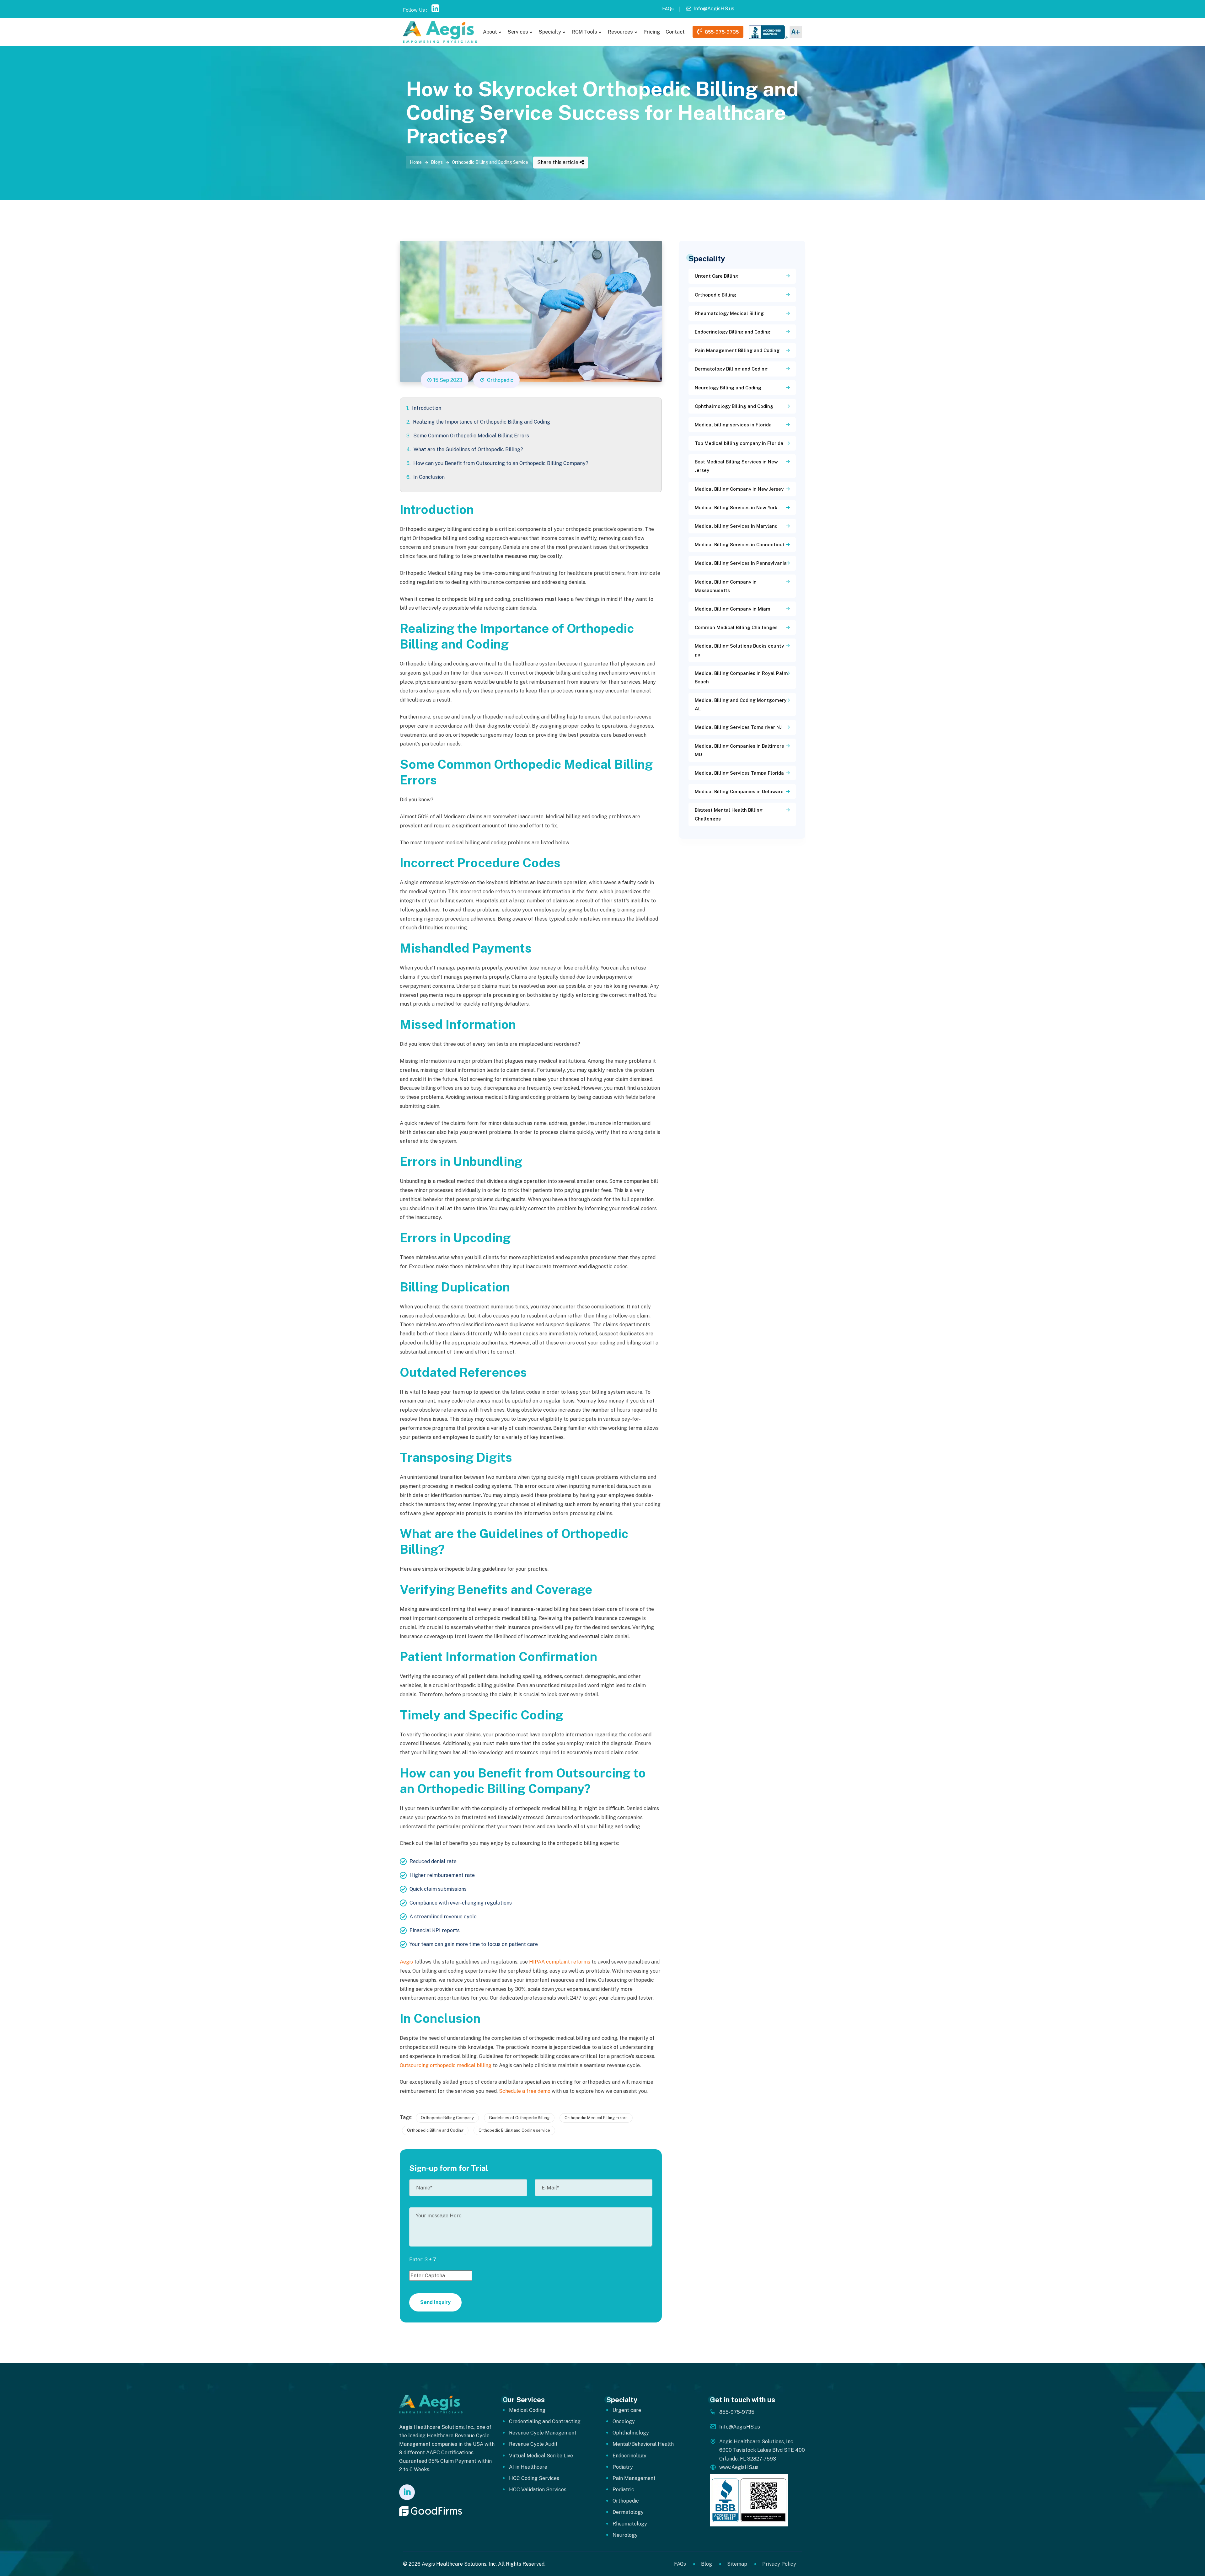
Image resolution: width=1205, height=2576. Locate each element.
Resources (620, 32)
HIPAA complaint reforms (560, 1962)
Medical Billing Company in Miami (733, 609)
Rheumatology (630, 2524)
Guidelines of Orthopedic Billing (519, 2118)
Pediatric (623, 2490)
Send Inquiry (435, 2302)
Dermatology (628, 2512)
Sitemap (737, 2564)
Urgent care (627, 2410)
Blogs (437, 162)
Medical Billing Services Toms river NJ (738, 727)
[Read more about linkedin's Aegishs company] (407, 2493)
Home (416, 162)
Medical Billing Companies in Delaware (739, 791)
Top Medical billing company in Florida (739, 443)
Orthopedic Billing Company (447, 2118)
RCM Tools (584, 32)
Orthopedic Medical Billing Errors (596, 2118)
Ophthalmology (631, 2433)
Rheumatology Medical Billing (729, 313)
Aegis (406, 1962)
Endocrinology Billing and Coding (733, 332)
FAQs (668, 9)
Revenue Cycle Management (543, 2433)
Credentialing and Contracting (545, 2421)
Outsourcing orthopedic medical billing (446, 2065)
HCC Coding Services (534, 2478)
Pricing (652, 32)
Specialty (550, 32)
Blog (707, 2564)
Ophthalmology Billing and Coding (734, 406)
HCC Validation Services (538, 2490)
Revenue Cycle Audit (533, 2444)
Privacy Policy (779, 2564)
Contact (675, 32)
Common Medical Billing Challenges (736, 627)
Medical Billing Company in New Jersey (739, 489)
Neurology (625, 2535)
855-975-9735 (720, 32)
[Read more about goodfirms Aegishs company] (431, 2511)
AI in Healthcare (528, 2467)
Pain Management (634, 2478)
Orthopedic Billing (715, 295)
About (490, 32)
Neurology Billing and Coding (728, 388)
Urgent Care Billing (717, 276)
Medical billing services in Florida (733, 425)
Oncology (624, 2421)
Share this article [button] (558, 162)
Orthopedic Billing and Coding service (514, 2130)
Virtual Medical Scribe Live (541, 2456)
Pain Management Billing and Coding (737, 350)
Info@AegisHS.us (714, 9)
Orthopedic (500, 380)
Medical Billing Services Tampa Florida (739, 773)
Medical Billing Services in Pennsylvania (741, 563)
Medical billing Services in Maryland (736, 526)
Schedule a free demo (525, 2091)
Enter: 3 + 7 (423, 2260)
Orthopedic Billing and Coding (435, 2130)
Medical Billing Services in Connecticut (740, 545)
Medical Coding (527, 2410)
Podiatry (623, 2467)
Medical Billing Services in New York (736, 508)
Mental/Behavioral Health (643, 2444)
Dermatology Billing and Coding (731, 369)
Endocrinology (629, 2456)
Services (518, 32)
